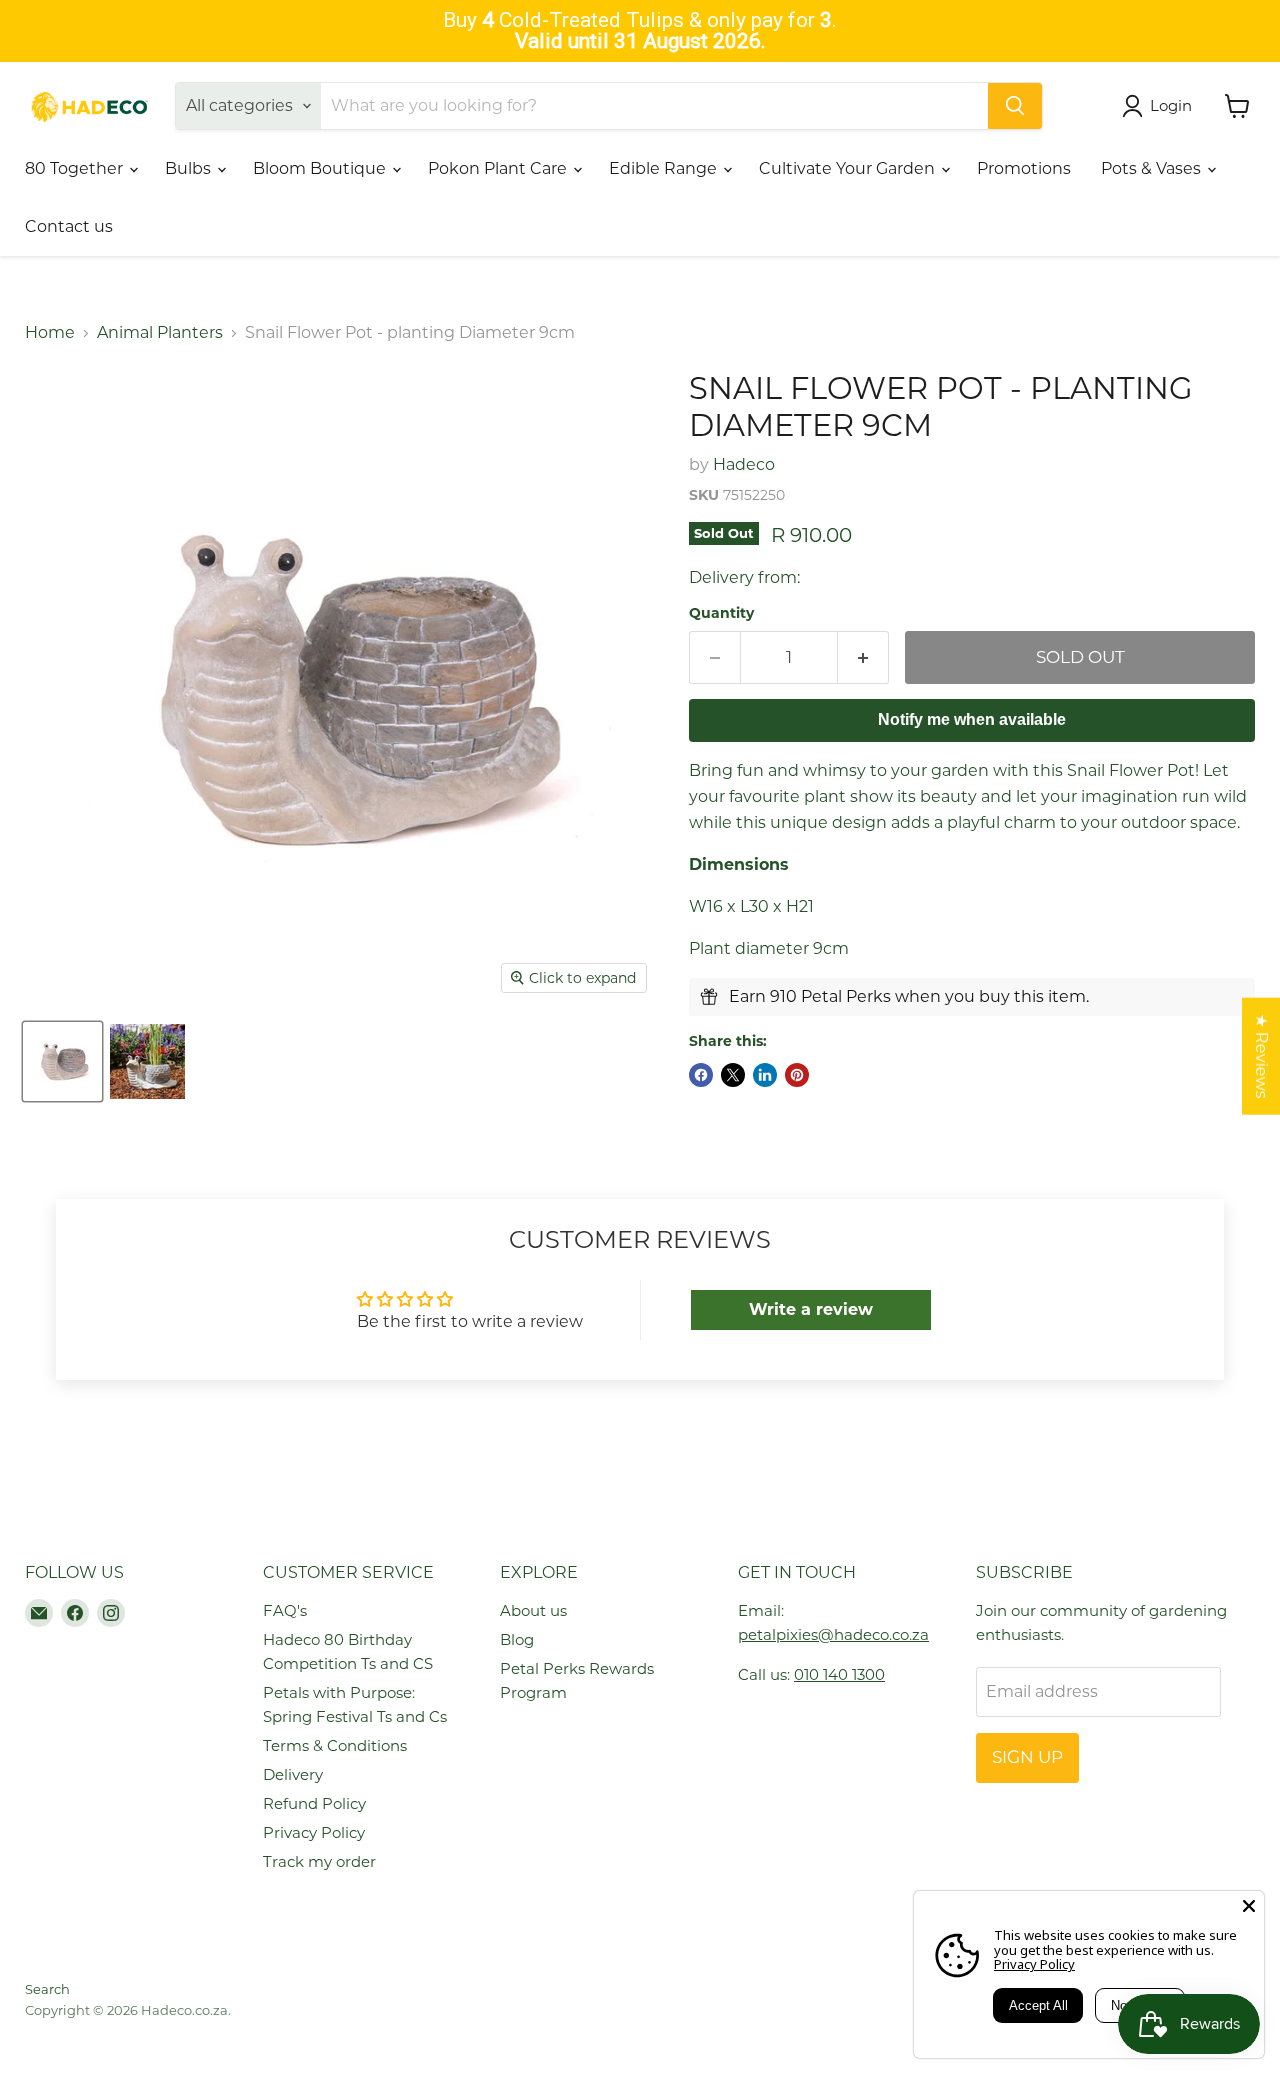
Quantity (721, 613)
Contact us (69, 226)
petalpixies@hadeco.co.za (833, 1634)
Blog (517, 1639)
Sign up (1027, 1757)
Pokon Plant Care (499, 168)
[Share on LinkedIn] (765, 1075)
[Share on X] (733, 1075)
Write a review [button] (811, 1309)
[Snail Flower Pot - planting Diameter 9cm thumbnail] (62, 1061)
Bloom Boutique (321, 168)
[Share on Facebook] (701, 1075)
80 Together (76, 168)
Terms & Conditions (335, 1745)
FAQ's (285, 1610)
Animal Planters (160, 333)
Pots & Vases (1153, 168)
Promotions (1024, 168)
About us (533, 1610)
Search (47, 1989)
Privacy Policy (314, 1832)
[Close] (1249, 1906)
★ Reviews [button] (1261, 1056)
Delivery (293, 1774)
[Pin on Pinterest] (797, 1075)
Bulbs (190, 168)
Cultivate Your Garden (849, 168)
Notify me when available (972, 719)
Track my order (319, 1861)
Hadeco (744, 464)
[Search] (1015, 106)
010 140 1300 (839, 1674)
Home (50, 333)
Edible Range (665, 168)
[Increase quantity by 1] (863, 658)
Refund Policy (314, 1803)
